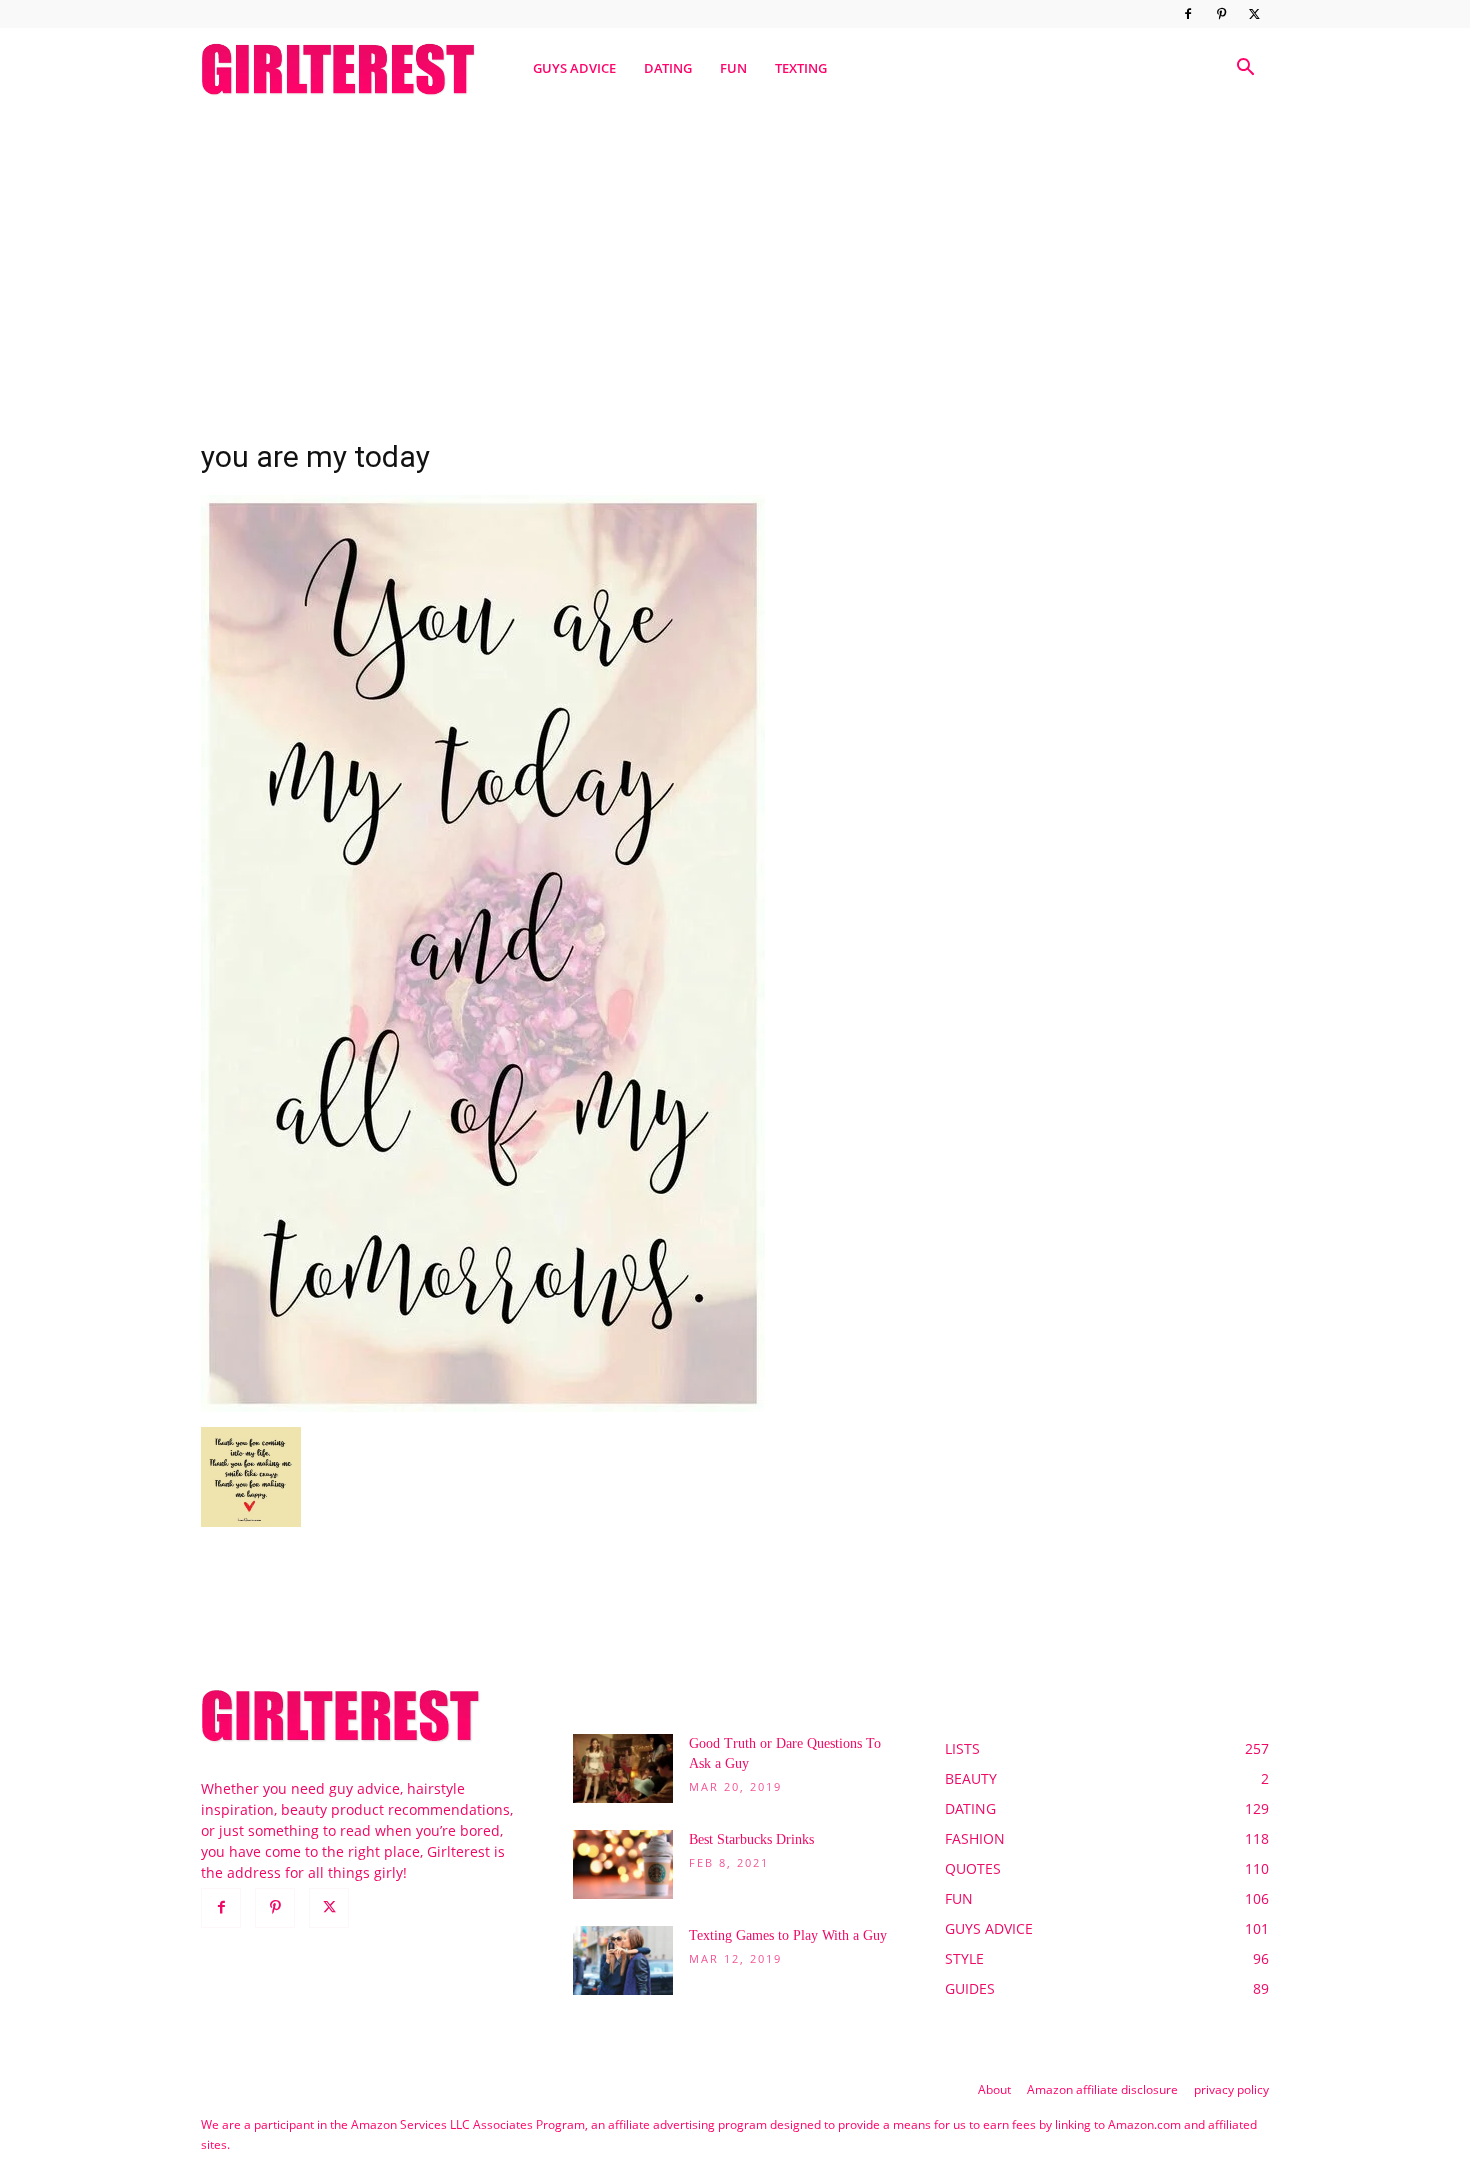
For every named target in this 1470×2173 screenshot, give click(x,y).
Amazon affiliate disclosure (1102, 2089)
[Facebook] (1188, 14)
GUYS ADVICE (574, 68)
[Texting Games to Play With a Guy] (623, 1960)
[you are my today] (483, 1406)
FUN (733, 68)
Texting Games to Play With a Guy (788, 1935)
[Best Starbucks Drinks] (623, 1864)
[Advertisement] (735, 263)
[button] (1245, 69)
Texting (801, 68)
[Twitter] (1254, 14)
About (994, 2089)
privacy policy (1231, 2089)
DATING (668, 68)
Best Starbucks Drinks (751, 1839)
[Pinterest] (1221, 14)
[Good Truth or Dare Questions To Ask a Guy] (623, 1768)
